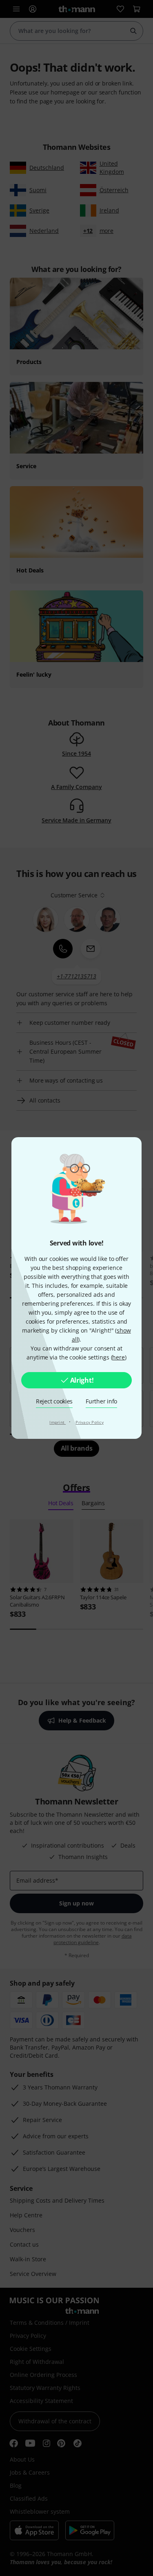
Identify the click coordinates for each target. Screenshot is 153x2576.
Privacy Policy (90, 1422)
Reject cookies (54, 1401)
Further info (101, 1401)
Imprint (58, 1422)
